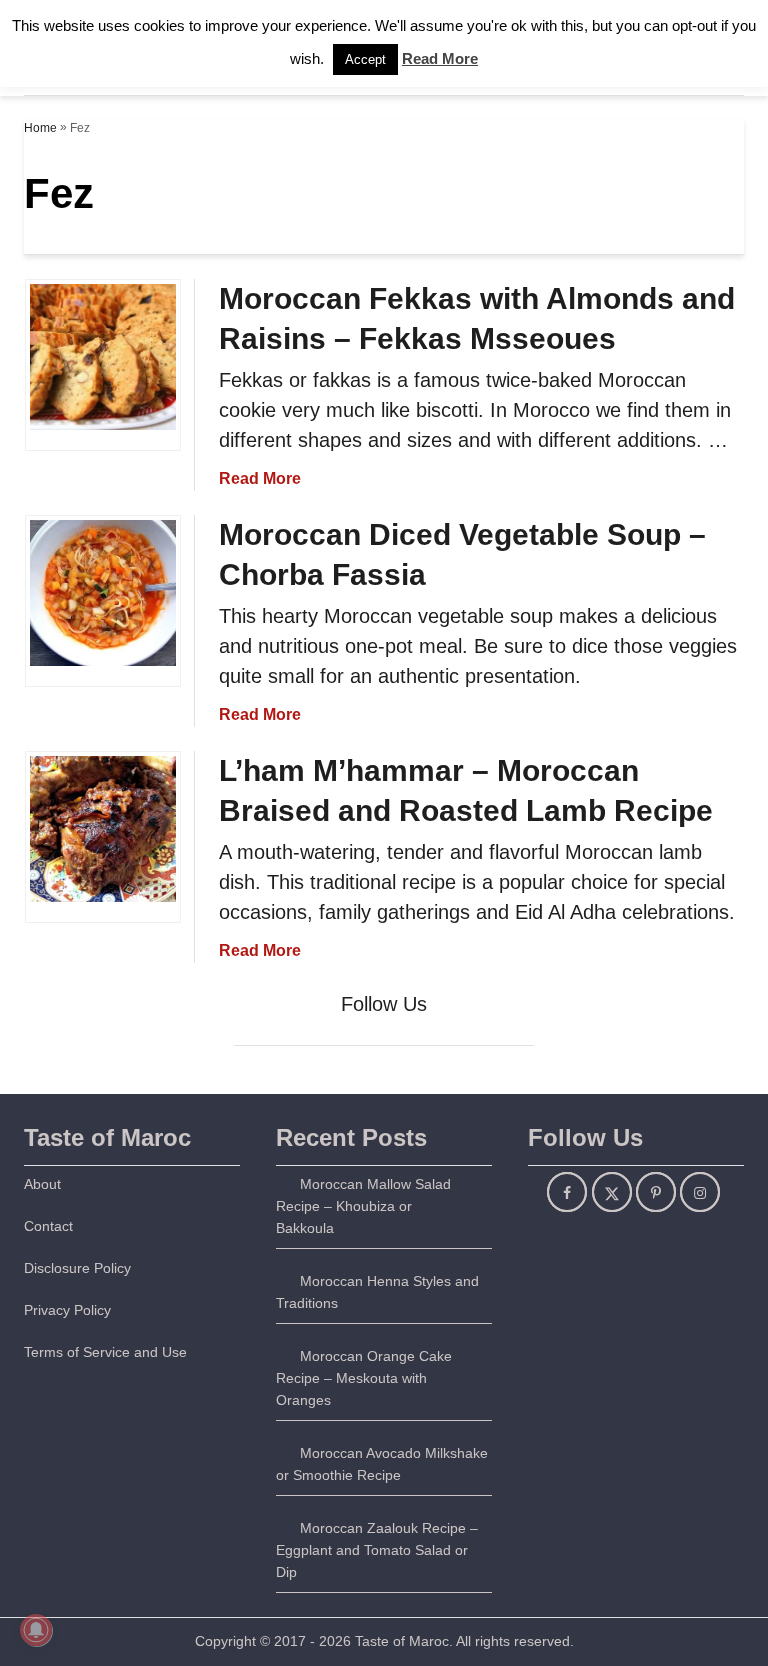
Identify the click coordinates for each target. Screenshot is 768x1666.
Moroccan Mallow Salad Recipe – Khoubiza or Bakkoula (363, 1206)
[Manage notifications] (36, 1630)
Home (40, 128)
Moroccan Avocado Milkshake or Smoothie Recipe (382, 1464)
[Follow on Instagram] (700, 1192)
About (42, 1184)
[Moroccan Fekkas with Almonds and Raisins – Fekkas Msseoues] (103, 455)
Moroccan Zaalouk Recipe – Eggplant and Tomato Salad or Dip (377, 1550)
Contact (48, 1226)
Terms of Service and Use (105, 1352)
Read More (260, 478)
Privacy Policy (67, 1310)
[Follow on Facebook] (567, 1192)
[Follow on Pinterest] (656, 1192)
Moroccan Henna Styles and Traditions (377, 1292)
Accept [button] (365, 59)
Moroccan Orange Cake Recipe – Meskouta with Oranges (364, 1378)
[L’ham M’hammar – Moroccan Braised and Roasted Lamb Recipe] (103, 927)
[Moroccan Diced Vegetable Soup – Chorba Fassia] (103, 691)
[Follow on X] (612, 1192)
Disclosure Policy (77, 1268)
